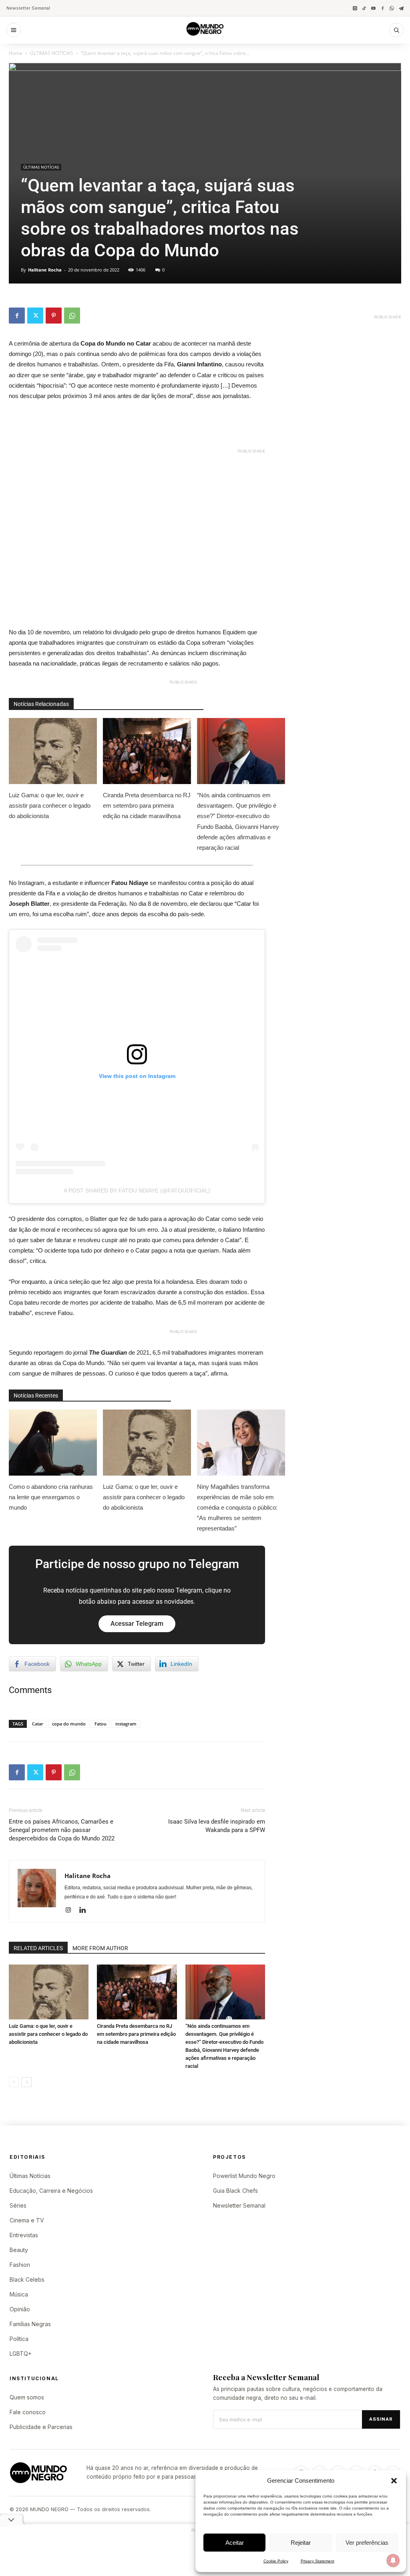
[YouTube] (373, 8)
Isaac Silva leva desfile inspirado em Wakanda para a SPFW (217, 1826)
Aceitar (235, 2543)
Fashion (20, 2265)
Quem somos (27, 2397)
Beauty (19, 2250)
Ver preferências (367, 2543)
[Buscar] (396, 30)
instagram (126, 1724)
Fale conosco (28, 2412)
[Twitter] (35, 316)
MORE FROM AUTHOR (100, 1948)
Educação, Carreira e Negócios (51, 2191)
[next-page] (27, 2082)
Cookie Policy (276, 2561)
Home (16, 53)
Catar (38, 1724)
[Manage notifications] (393, 2560)
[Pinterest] (54, 316)
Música (19, 2294)
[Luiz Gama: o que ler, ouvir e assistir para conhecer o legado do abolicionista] (49, 1992)
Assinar (381, 2419)
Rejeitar (301, 2543)
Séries (18, 2205)
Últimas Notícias (30, 2176)
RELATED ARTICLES (38, 1948)
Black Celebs (27, 2279)
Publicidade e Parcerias (41, 2427)
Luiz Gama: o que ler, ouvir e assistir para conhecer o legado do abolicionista (50, 805)
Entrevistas (24, 2235)
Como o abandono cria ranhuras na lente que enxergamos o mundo (51, 1497)
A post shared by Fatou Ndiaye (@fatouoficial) (137, 1190)
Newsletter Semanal (28, 8)
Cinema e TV (27, 2220)
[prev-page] (14, 2082)
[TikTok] (364, 8)
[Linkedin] (85, 1910)
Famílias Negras (30, 2324)
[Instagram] (355, 8)
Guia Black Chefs (235, 2191)
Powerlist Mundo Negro (244, 2176)
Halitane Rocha (45, 270)
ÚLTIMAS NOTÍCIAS (52, 53)
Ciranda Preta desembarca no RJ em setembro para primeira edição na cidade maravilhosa (147, 805)
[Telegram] (401, 8)
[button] (394, 2481)
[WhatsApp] (392, 8)
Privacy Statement (318, 2561)
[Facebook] (383, 8)
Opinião (20, 2309)
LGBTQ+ (21, 2354)
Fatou (100, 1724)
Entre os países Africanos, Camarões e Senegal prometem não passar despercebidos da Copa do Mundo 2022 (62, 1830)
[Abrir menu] (14, 30)
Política (19, 2339)
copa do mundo (69, 1724)
